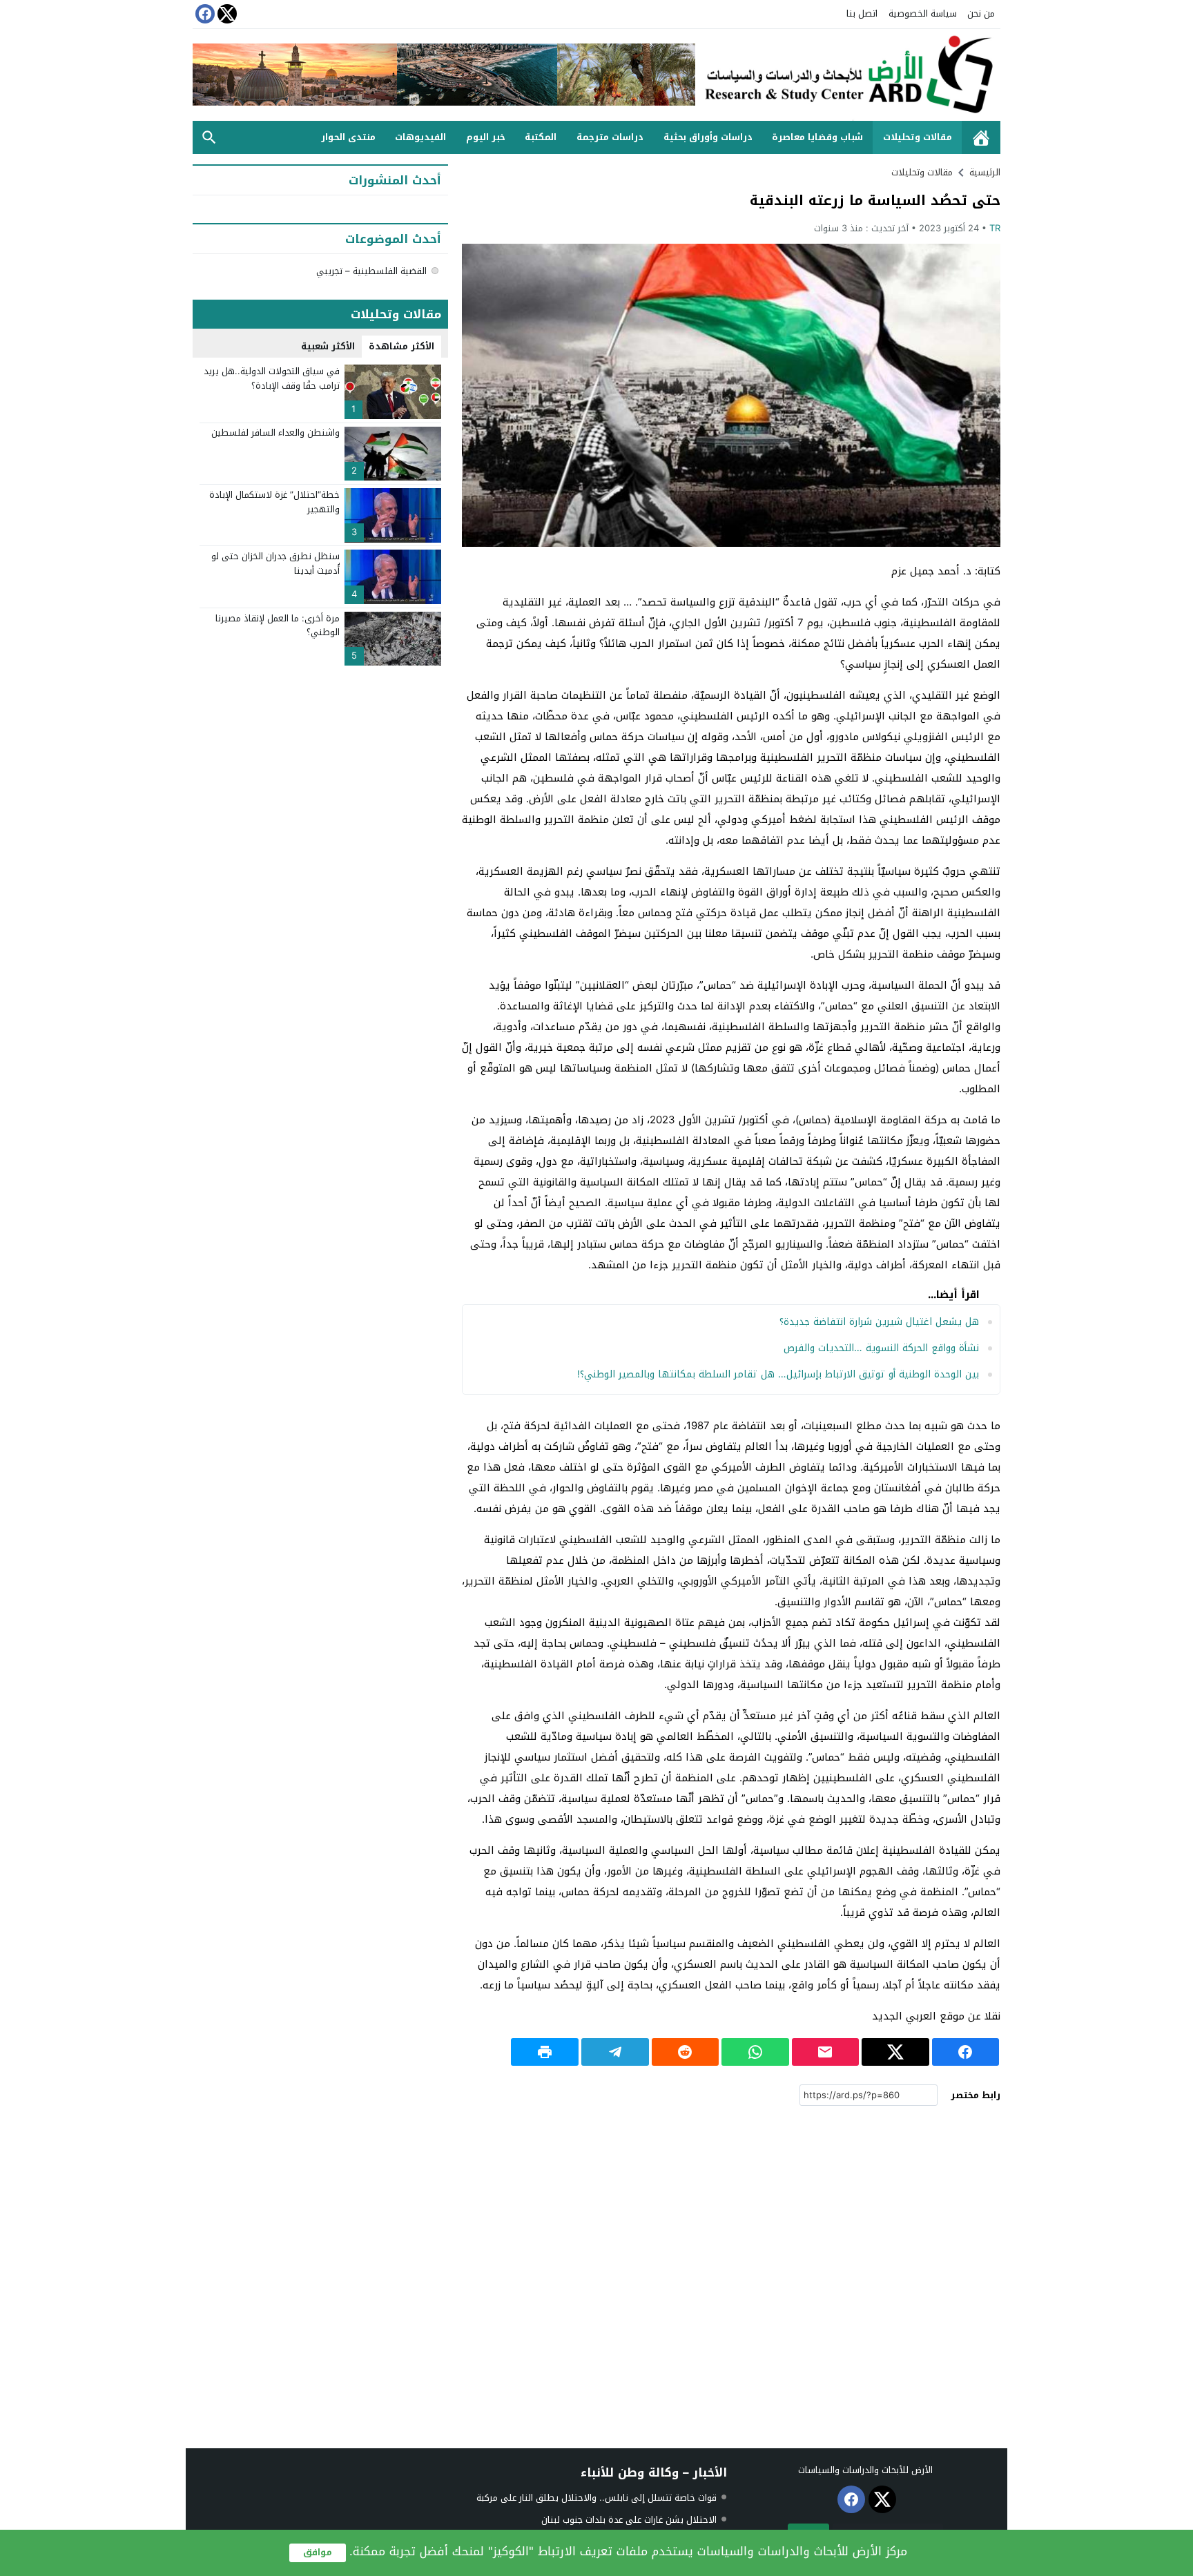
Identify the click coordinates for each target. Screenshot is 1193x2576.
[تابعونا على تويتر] (226, 14)
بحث (209, 138)
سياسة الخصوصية (923, 13)
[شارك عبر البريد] (826, 2052)
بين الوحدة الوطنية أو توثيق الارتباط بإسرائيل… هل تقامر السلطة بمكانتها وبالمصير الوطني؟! (778, 1374)
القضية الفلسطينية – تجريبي (371, 271)
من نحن (981, 13)
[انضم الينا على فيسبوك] (204, 14)
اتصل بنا (862, 13)
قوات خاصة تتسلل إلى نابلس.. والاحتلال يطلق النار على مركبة (596, 2498)
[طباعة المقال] (545, 2052)
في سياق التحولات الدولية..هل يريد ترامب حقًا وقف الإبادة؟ (272, 378)
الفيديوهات (420, 137)
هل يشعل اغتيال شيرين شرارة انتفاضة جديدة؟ (879, 1322)
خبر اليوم (486, 137)
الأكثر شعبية (328, 346)
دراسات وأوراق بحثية (708, 137)
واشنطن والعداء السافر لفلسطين (275, 433)
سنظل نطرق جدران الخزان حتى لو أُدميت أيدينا (275, 563)
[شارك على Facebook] (966, 2052)
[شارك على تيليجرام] (615, 2052)
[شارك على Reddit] (686, 2052)
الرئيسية (981, 138)
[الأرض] (848, 75)
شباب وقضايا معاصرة (817, 137)
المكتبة (541, 137)
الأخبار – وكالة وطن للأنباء (654, 2472)
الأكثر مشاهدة (401, 346)
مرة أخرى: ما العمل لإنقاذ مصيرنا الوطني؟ (278, 626)
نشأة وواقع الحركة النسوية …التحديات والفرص (881, 1348)
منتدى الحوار (348, 137)
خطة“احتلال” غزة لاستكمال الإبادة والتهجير (274, 502)
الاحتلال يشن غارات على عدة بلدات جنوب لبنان (629, 2520)
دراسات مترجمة (610, 137)
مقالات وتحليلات (918, 137)
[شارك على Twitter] (895, 2052)
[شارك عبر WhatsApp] (755, 2052)
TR (995, 228)
